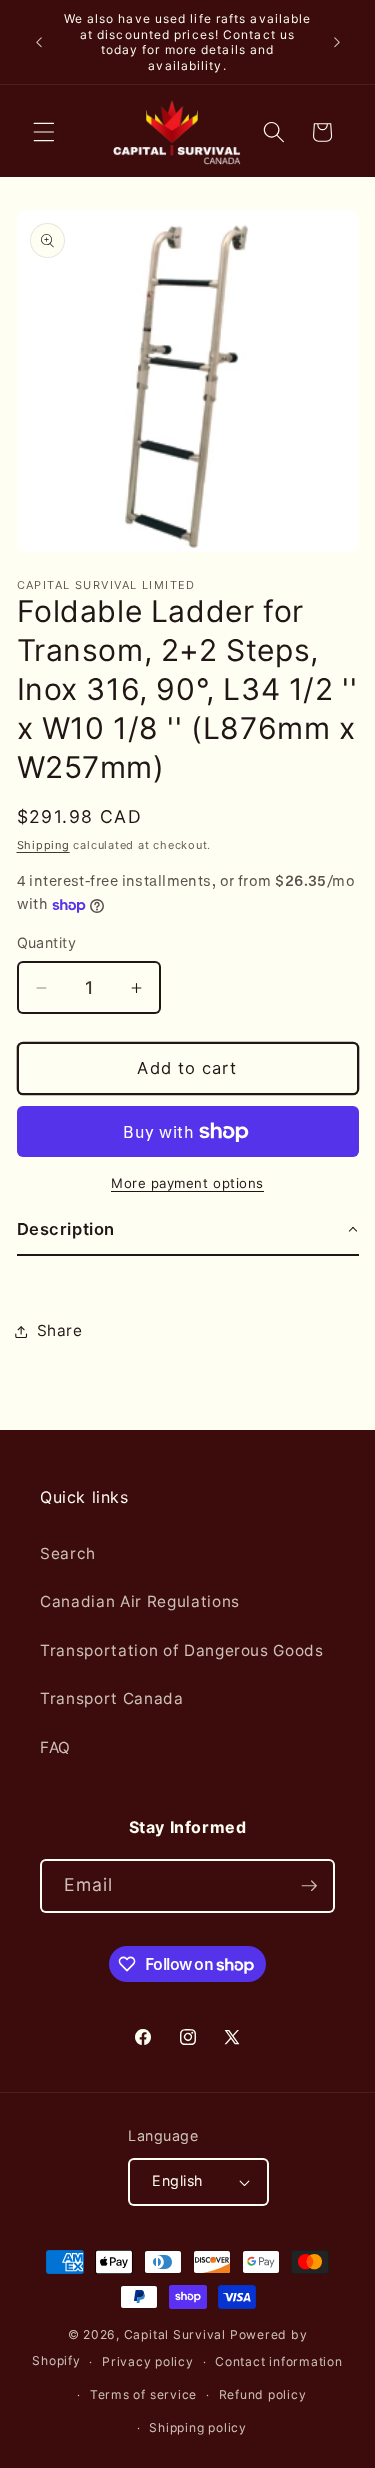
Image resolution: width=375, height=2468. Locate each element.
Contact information (279, 2361)
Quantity (47, 942)
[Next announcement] (337, 42)
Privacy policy (148, 2361)
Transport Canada (112, 1698)
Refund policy (263, 2394)
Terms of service (143, 2394)
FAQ (55, 1747)
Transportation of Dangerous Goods (182, 1650)
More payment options (187, 1183)
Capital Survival (175, 2334)
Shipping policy (198, 2427)
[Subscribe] (309, 1886)
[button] (44, 132)
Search (68, 1553)
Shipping (43, 845)
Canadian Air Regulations (140, 1601)
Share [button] (60, 1330)
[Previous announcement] (39, 42)
